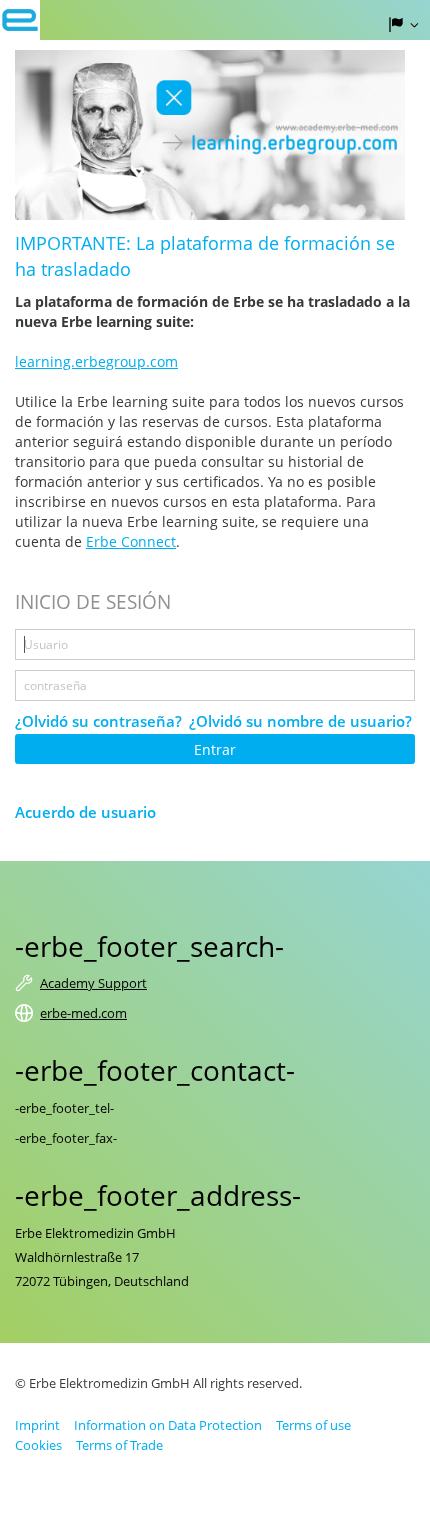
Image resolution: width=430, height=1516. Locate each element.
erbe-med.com (83, 1013)
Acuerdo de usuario (85, 812)
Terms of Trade (119, 1445)
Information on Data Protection (168, 1425)
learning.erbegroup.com (96, 361)
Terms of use (313, 1425)
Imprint (37, 1425)
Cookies (38, 1445)
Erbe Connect (131, 541)
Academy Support (93, 983)
